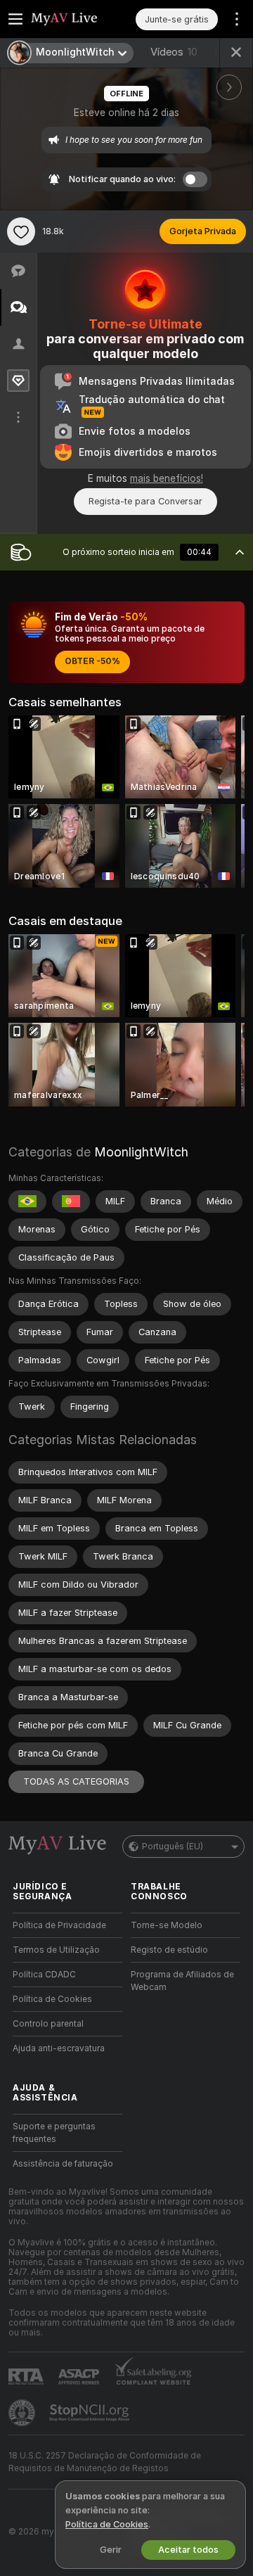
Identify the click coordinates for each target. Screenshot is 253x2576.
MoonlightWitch (141, 1152)
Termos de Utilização (56, 1950)
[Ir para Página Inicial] (79, 19)
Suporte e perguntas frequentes (54, 2133)
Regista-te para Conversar (145, 501)
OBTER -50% (92, 661)
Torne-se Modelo (167, 1925)
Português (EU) (173, 1847)
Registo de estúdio (169, 1950)
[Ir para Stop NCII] (91, 2413)
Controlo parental (48, 2024)
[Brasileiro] (27, 1201)
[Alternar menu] (15, 19)
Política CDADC (44, 1975)
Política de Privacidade (59, 1925)
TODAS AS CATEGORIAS (76, 1781)
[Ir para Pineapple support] (23, 2413)
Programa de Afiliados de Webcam (182, 1981)
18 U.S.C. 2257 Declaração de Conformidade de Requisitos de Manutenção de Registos (105, 2462)
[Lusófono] (71, 1201)
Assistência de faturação (63, 2164)
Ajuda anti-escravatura (59, 2048)
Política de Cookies (52, 1999)
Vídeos (174, 52)
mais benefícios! (167, 478)
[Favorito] (21, 231)
